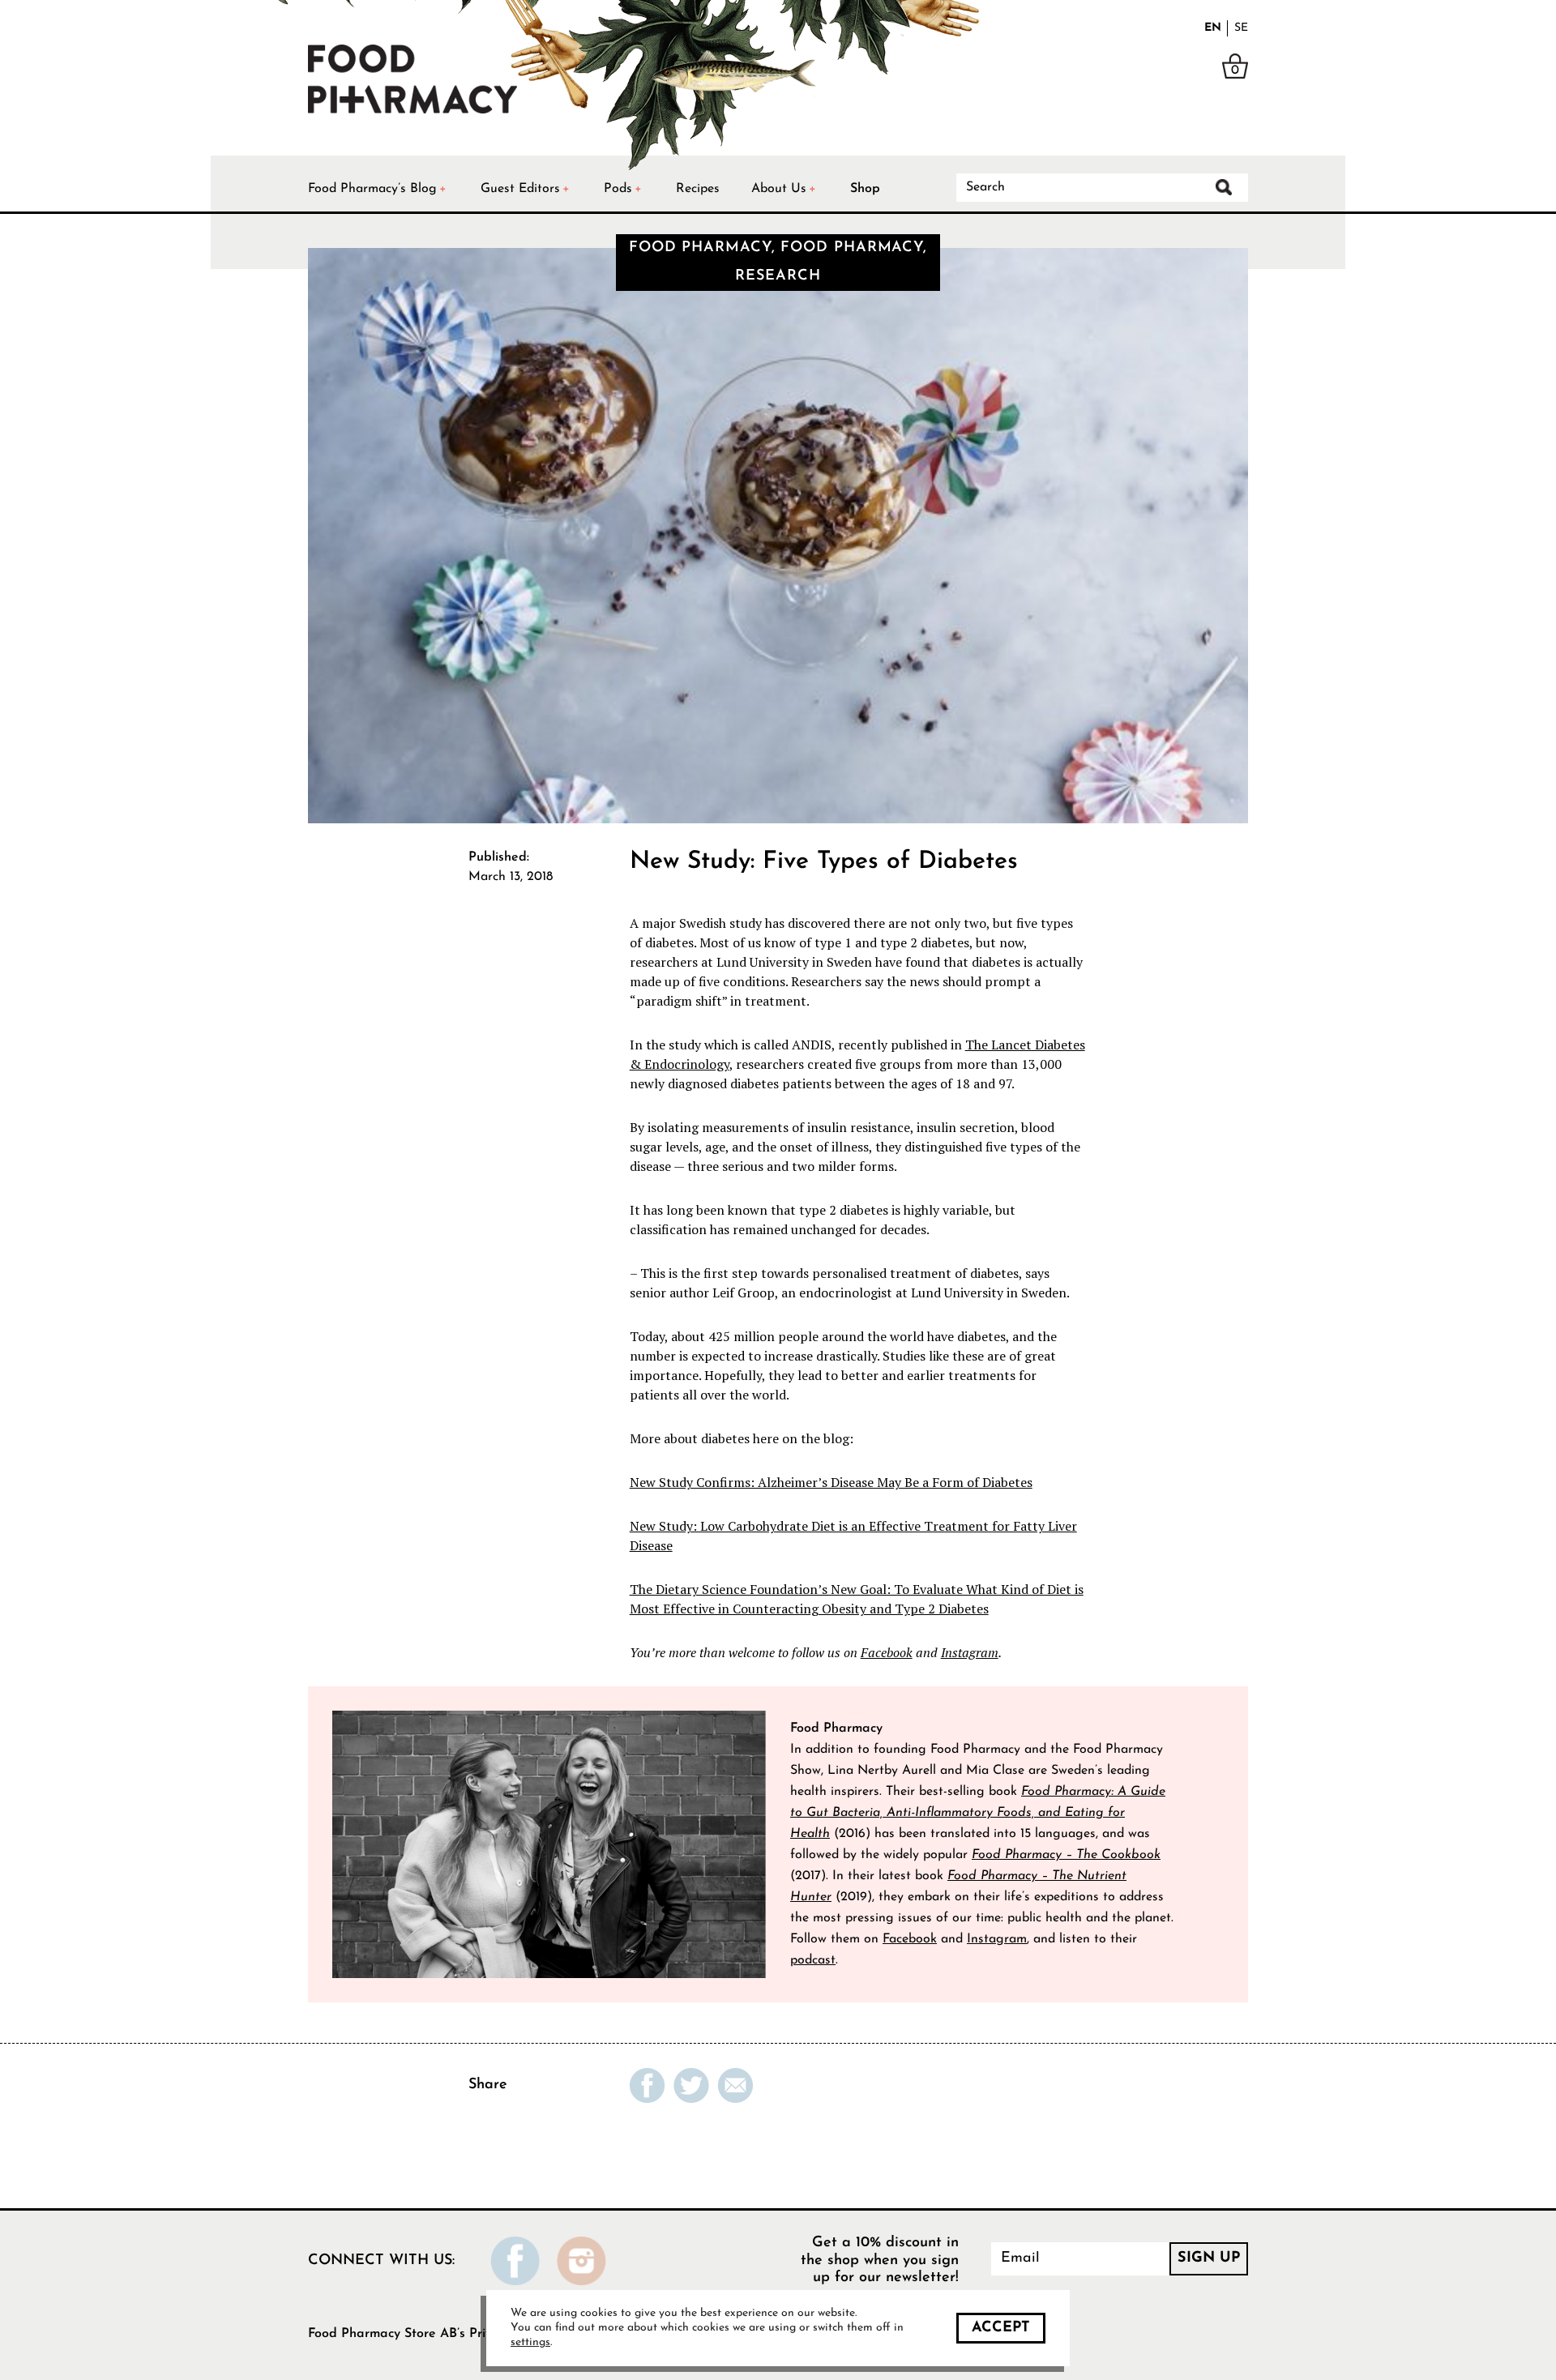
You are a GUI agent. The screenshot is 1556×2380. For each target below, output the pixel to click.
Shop (865, 189)
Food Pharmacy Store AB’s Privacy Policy (429, 2334)
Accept (1001, 2328)
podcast (813, 1960)
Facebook (887, 1652)
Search (1224, 187)
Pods (618, 189)
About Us (779, 189)
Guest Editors (520, 189)
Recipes (698, 189)
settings (530, 2342)
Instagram (970, 1652)
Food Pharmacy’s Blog (372, 189)
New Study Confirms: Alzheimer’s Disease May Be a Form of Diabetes (831, 1482)
